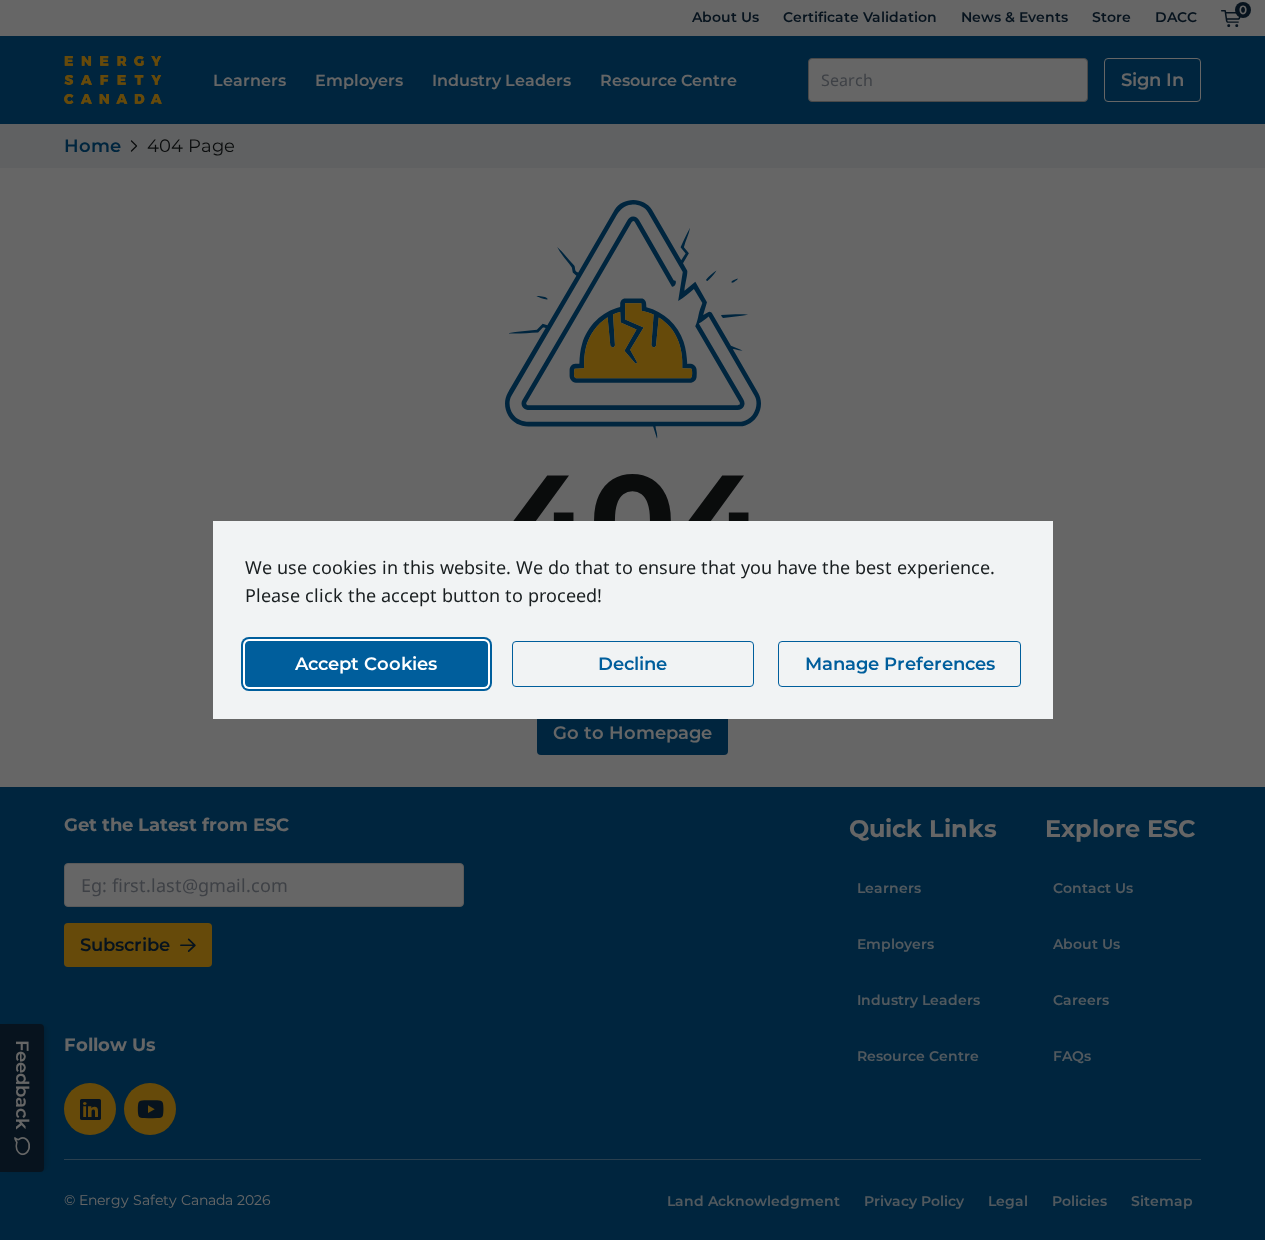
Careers (1081, 1000)
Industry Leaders (501, 80)
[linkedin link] (90, 1109)
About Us (725, 17)
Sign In (1152, 80)
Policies (1079, 1201)
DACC (1176, 17)
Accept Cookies (366, 664)
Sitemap (1162, 1201)
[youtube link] (150, 1109)
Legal (1008, 1201)
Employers (359, 80)
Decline (632, 664)
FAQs (1072, 1056)
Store (1111, 17)
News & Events (1014, 17)
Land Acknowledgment (753, 1201)
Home (92, 146)
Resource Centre (668, 80)
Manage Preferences (899, 664)
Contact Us (1093, 888)
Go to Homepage (632, 733)
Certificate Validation (860, 17)
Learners (249, 80)
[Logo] (113, 80)
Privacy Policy (914, 1201)
